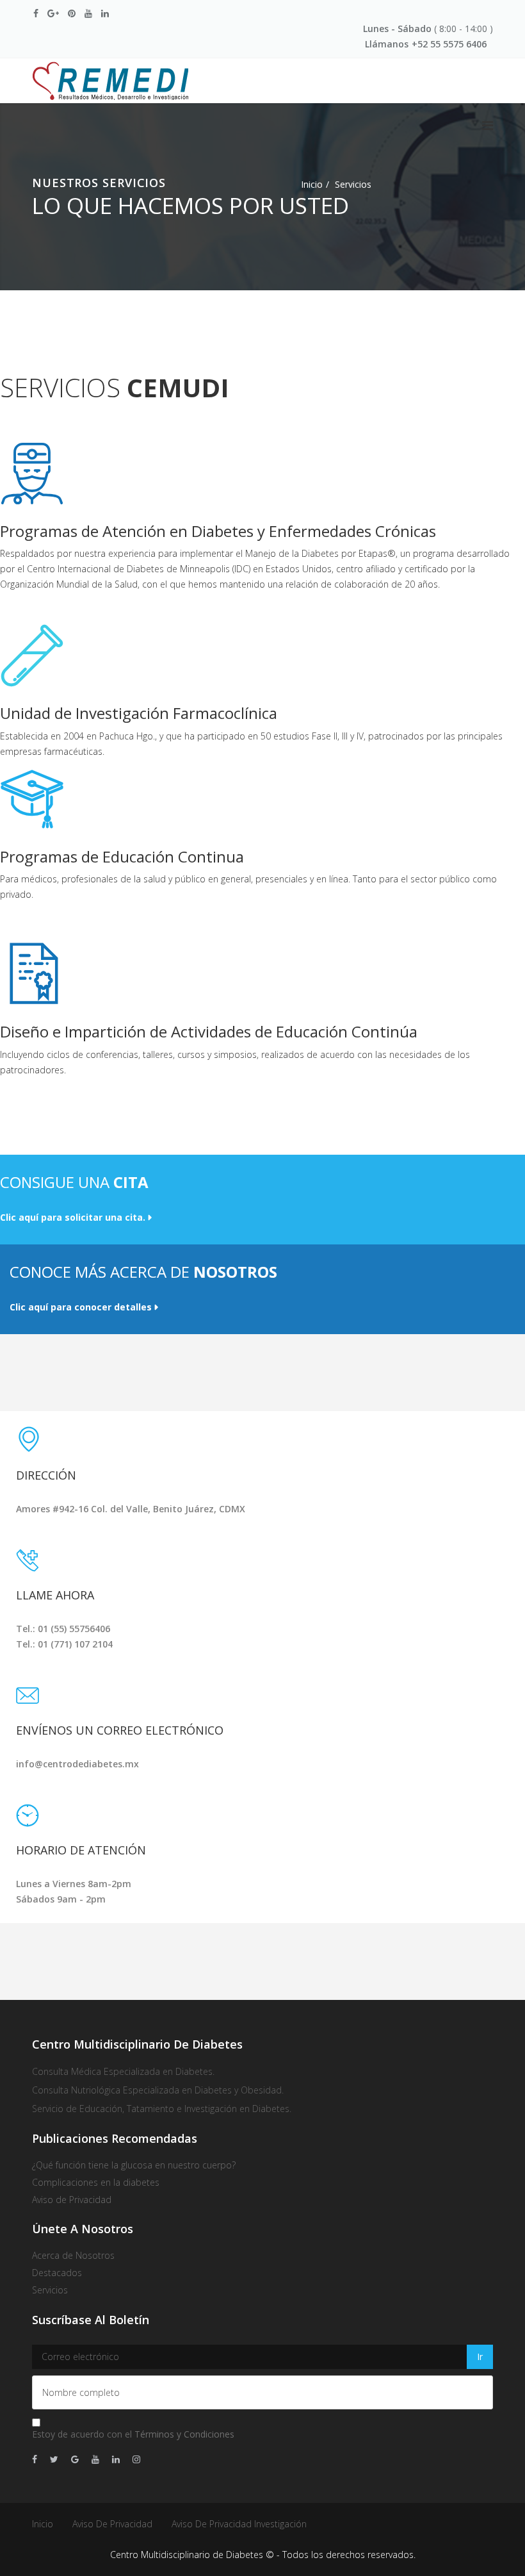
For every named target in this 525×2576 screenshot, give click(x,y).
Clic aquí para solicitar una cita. (73, 1217)
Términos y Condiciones (184, 2434)
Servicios (50, 2290)
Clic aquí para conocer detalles (81, 1307)
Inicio (312, 184)
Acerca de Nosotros (73, 2255)
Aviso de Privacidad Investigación (239, 2524)
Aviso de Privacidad (112, 2524)
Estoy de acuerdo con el (133, 2434)
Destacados (57, 2273)
